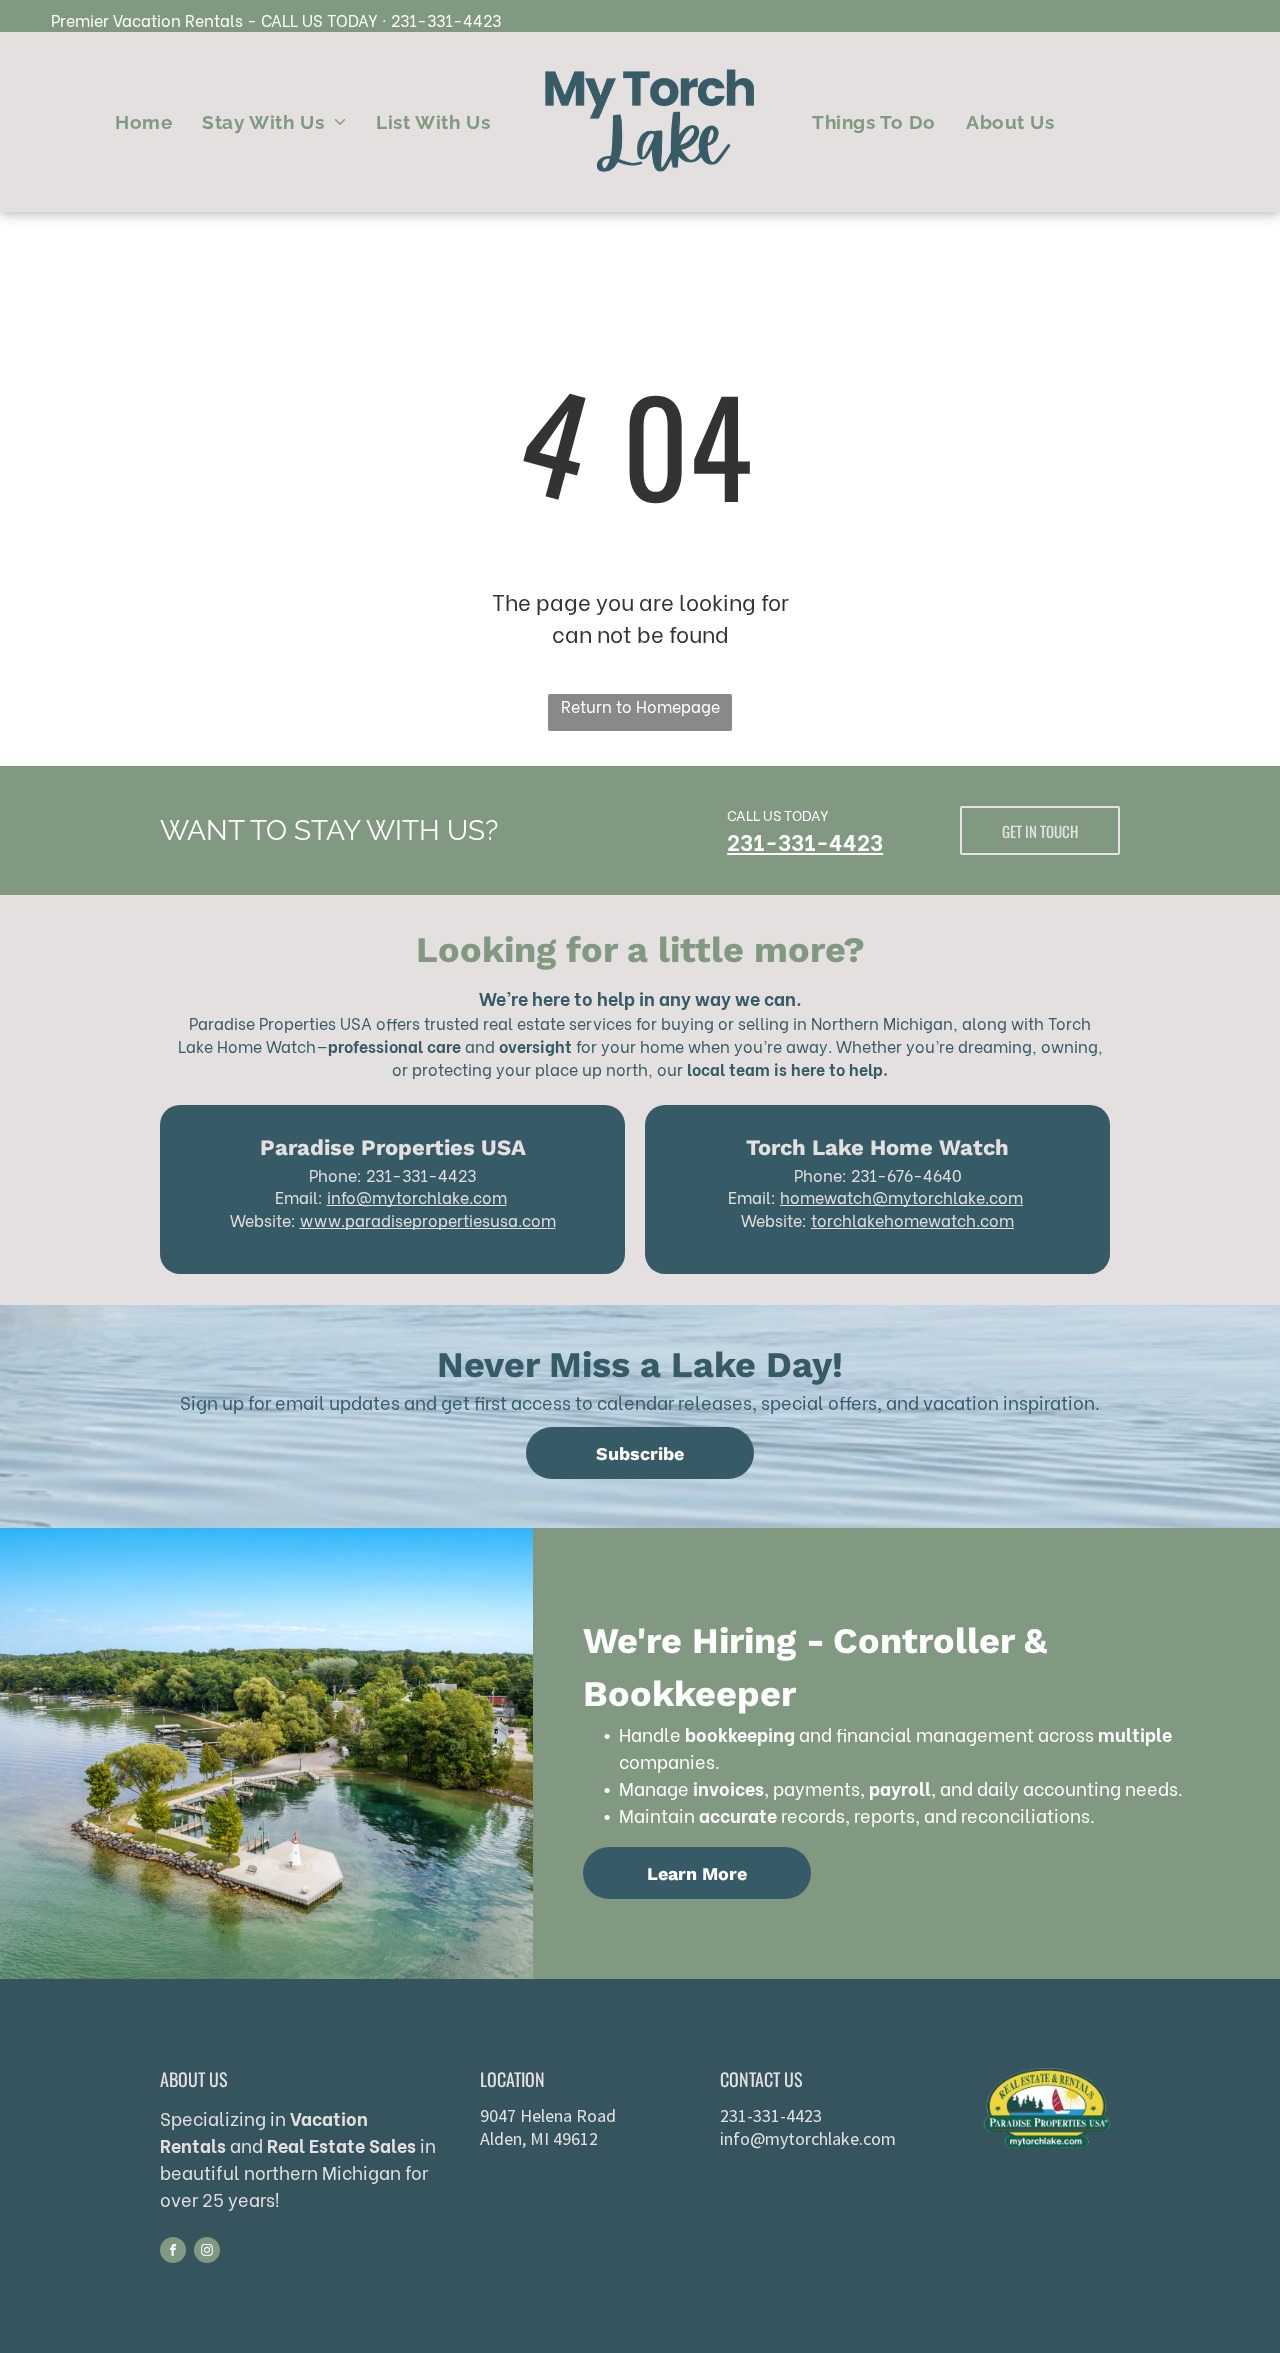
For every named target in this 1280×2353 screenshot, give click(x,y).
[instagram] (207, 2252)
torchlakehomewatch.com (912, 1219)
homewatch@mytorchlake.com (901, 1196)
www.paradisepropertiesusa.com (428, 1219)
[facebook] (173, 2252)
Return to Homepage (640, 705)
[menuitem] (143, 122)
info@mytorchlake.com (417, 1196)
